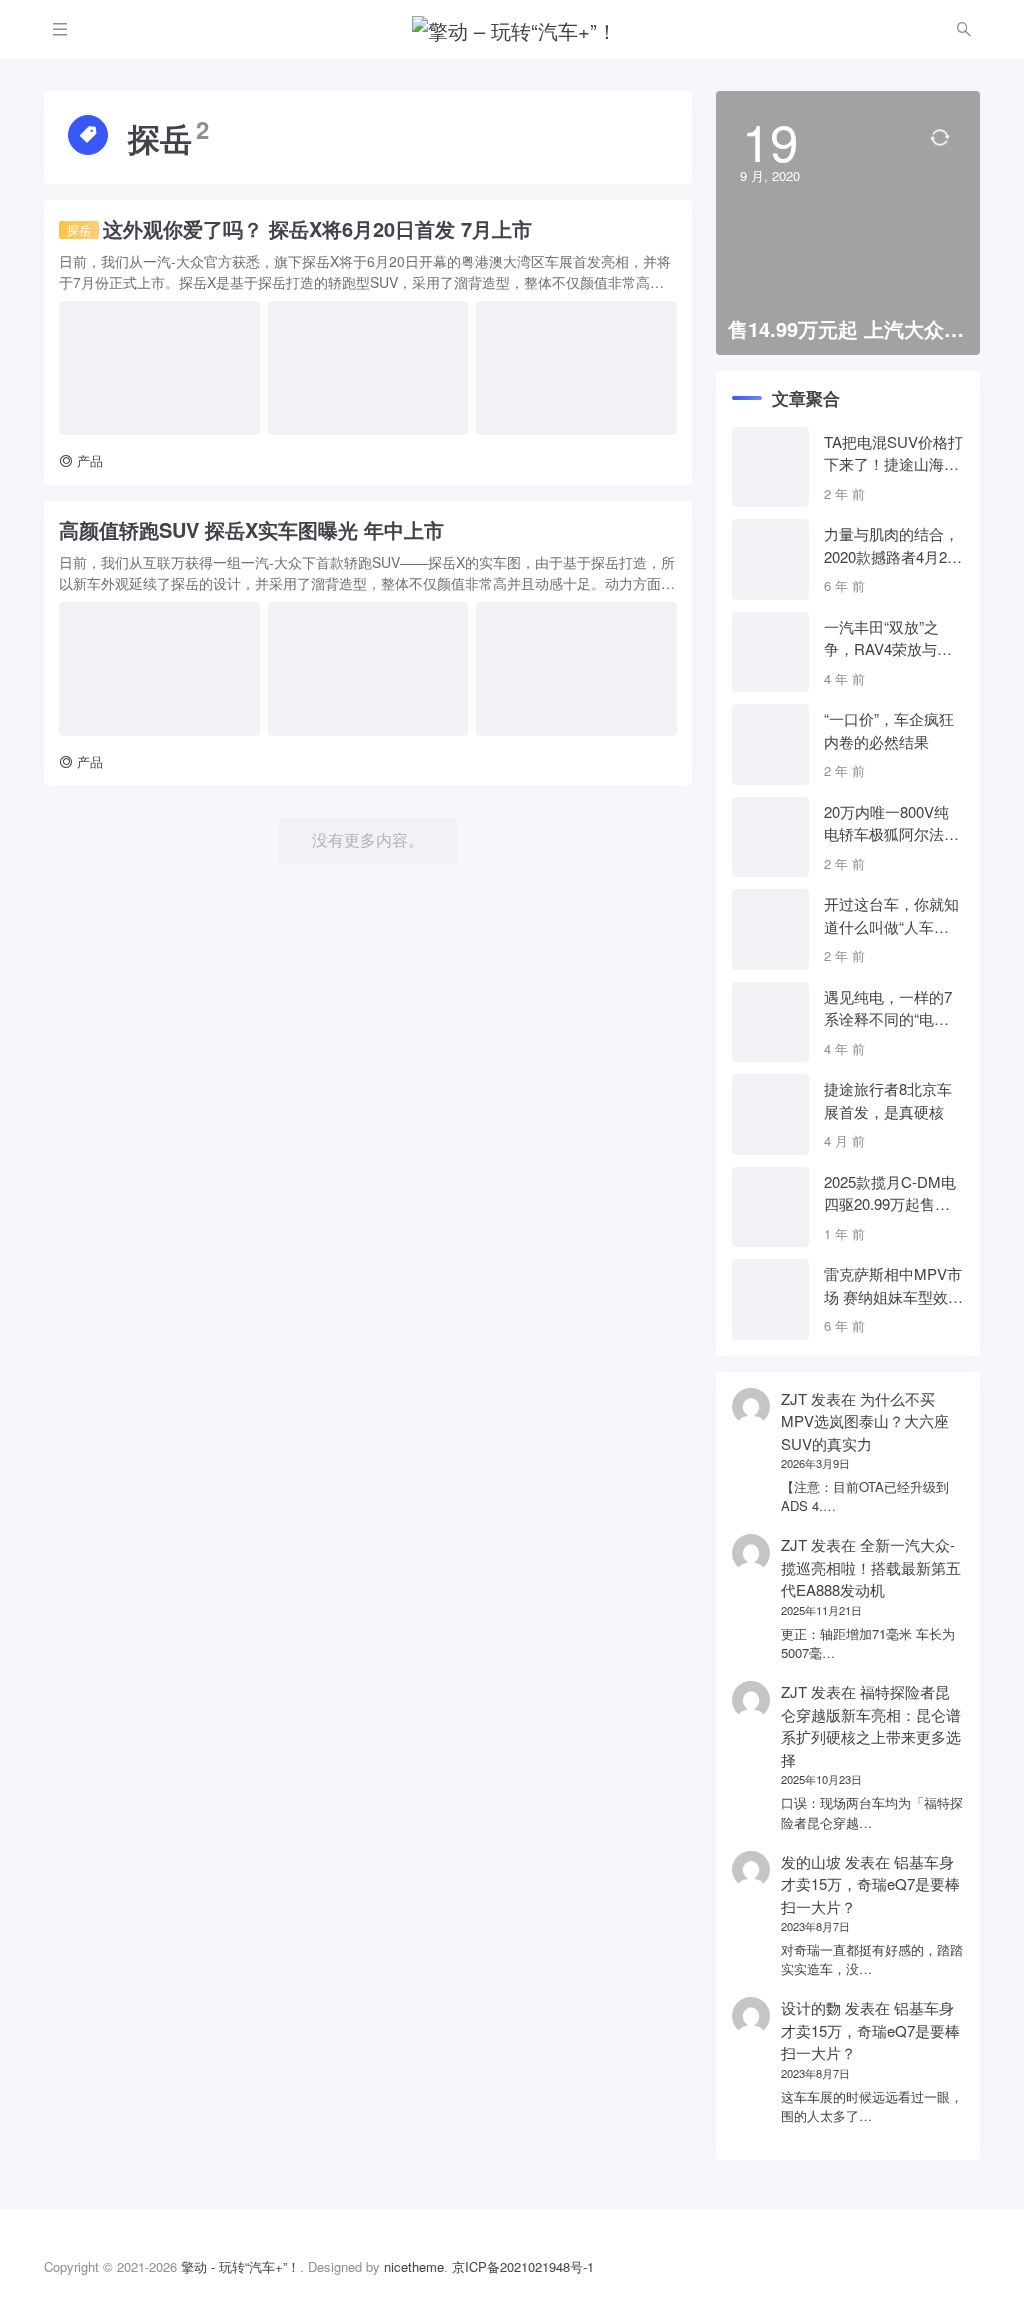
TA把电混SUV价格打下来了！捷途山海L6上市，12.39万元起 (893, 453)
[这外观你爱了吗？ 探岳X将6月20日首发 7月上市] (159, 368)
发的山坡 (811, 1861)
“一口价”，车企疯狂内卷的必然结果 (889, 730)
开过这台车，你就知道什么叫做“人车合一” (891, 915)
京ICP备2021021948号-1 (523, 2266)
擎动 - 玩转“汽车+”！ (240, 2266)
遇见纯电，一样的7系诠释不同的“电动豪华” (888, 1008)
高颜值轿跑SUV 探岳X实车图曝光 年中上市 (251, 530)
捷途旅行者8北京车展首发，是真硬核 (888, 1100)
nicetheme (414, 2266)
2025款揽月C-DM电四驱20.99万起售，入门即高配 (890, 1193)
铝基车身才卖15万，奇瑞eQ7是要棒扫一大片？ (870, 1884)
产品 (90, 460)
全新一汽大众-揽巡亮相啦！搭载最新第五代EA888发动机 (871, 1567)
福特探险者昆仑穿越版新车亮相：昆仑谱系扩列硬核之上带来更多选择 (871, 1725)
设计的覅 (811, 2007)
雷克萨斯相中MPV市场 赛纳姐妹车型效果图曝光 (893, 1285)
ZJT (794, 1398)
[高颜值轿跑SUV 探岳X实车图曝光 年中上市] (159, 669)
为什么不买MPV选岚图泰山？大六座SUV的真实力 (865, 1421)
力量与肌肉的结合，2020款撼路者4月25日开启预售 (891, 545)
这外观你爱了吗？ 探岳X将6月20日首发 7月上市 (299, 229)
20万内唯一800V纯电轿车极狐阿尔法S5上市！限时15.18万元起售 (893, 823)
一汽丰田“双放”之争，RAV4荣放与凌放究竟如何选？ (888, 638)
